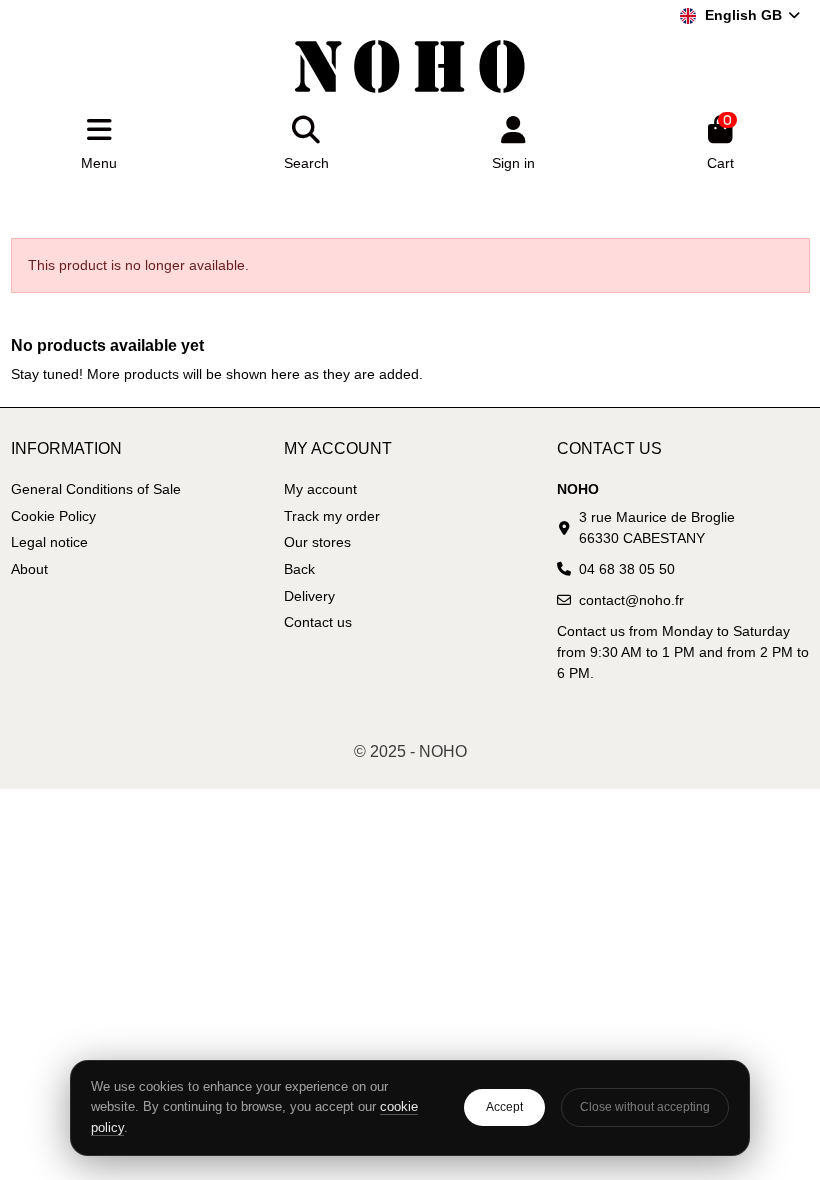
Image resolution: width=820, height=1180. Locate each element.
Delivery (309, 596)
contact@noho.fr (631, 600)
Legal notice (49, 542)
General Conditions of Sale (96, 489)
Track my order (332, 516)
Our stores (317, 542)
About (29, 569)
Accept (504, 1107)
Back (299, 569)
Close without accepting (645, 1107)
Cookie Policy (53, 516)
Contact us (318, 622)
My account (320, 489)
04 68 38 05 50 (627, 569)
